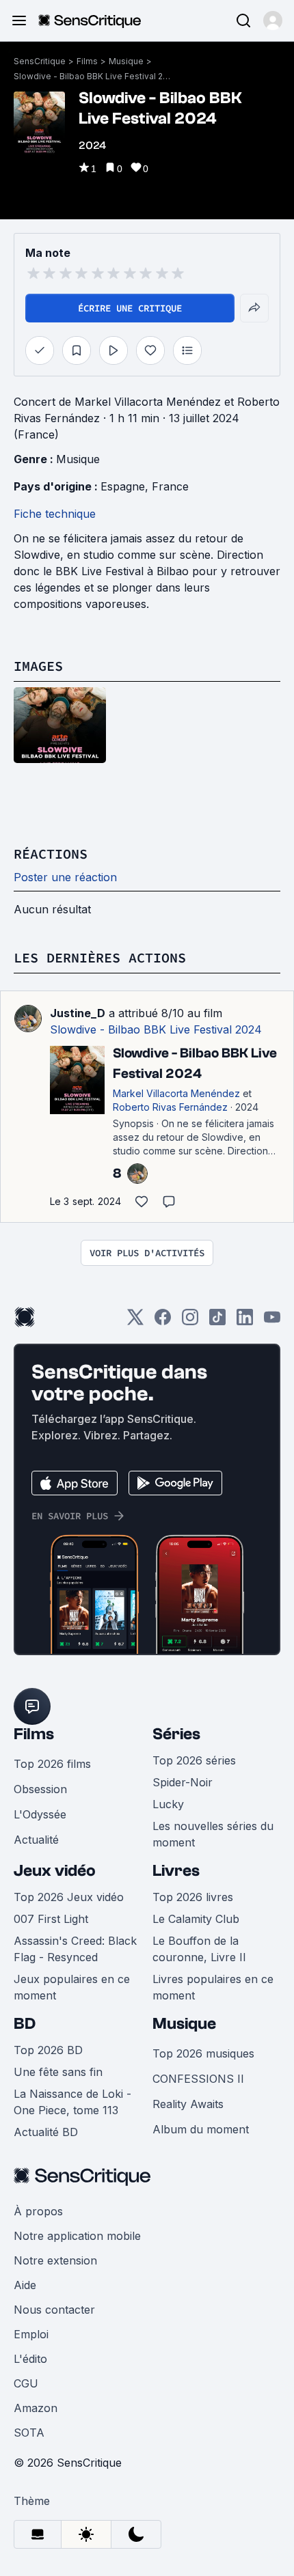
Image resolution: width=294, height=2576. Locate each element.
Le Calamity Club (196, 1919)
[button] (273, 20)
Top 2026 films (52, 1764)
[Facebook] (163, 1321)
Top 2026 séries (194, 1760)
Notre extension (55, 2260)
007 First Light (51, 1919)
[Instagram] (190, 1321)
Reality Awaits (188, 2104)
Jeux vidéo (55, 1871)
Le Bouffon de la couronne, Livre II (199, 1949)
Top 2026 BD (48, 2050)
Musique (126, 61)
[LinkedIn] (245, 1321)
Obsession (40, 1789)
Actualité (36, 1840)
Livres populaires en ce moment (213, 1987)
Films (87, 61)
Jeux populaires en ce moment (72, 1987)
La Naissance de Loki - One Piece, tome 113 (72, 2102)
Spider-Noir (183, 1782)
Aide (25, 2285)
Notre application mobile (77, 2236)
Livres (176, 1871)
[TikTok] (217, 1321)
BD (25, 2024)
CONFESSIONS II (198, 2079)
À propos (38, 2211)
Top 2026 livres (193, 1897)
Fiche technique (55, 514)
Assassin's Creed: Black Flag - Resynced (75, 1949)
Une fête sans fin (58, 2072)
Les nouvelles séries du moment (213, 1834)
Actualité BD (46, 2132)
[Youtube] (272, 1321)
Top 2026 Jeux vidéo (69, 1897)
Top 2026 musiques (203, 2053)
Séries (176, 1734)
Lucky (168, 1804)
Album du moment (201, 2129)
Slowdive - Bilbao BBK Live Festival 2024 (92, 76)
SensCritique (40, 61)
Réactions (51, 854)
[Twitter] (135, 1321)
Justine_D (78, 1013)
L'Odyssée (40, 1814)
